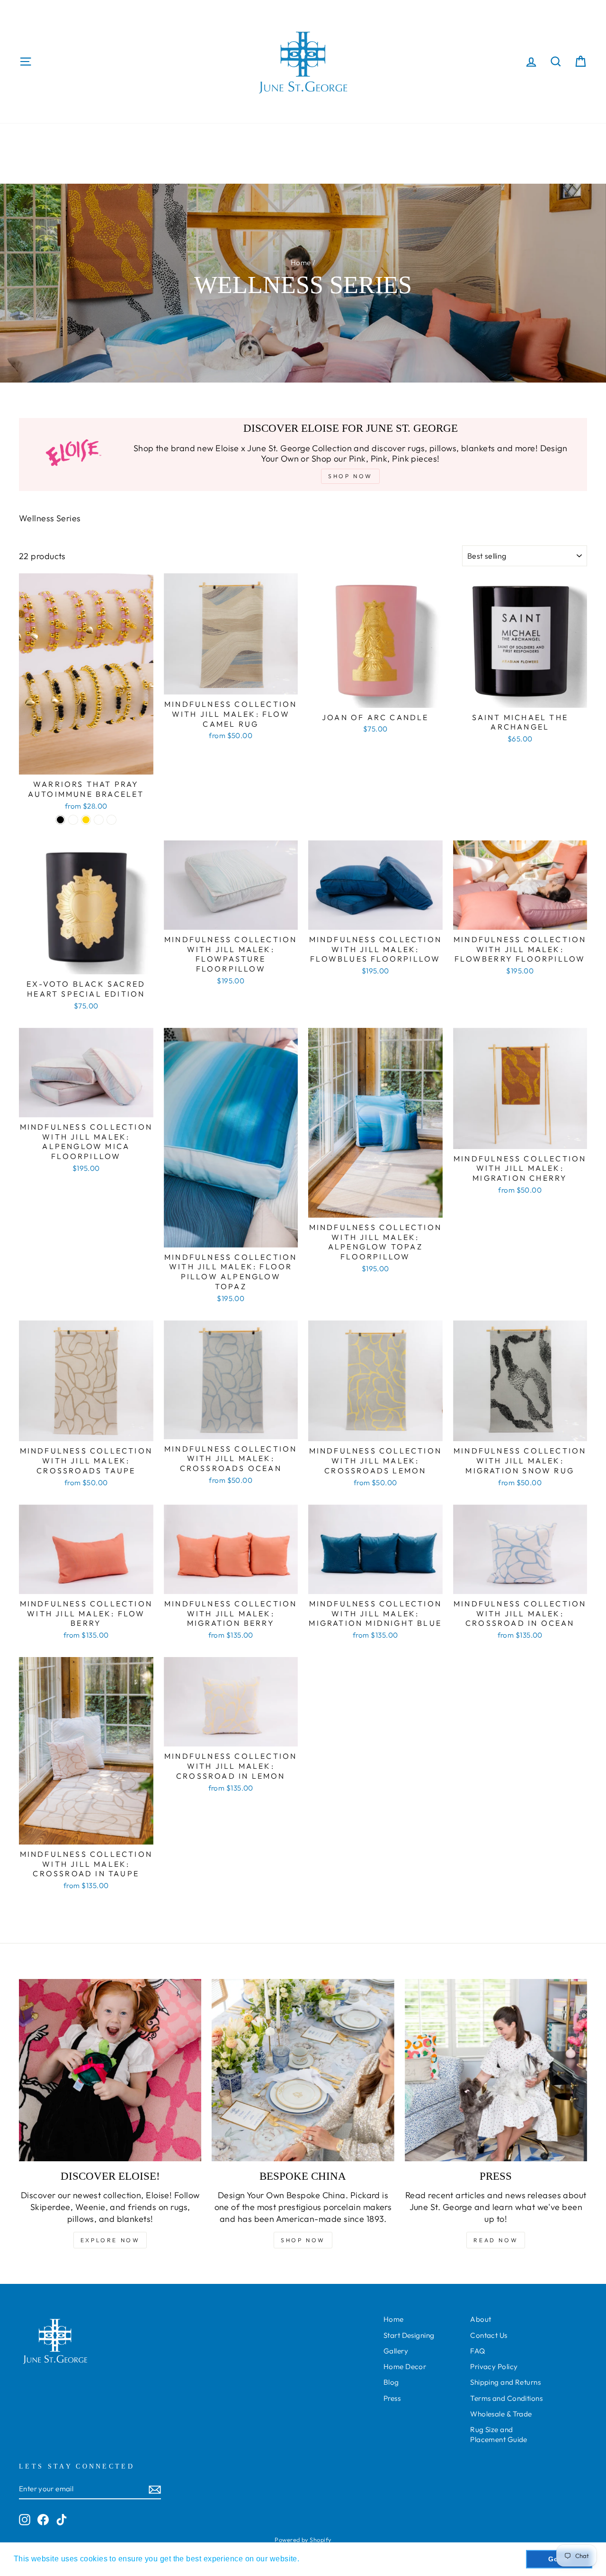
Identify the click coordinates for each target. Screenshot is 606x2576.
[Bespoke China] (303, 2070)
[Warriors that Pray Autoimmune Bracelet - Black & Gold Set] (111, 820)
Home (301, 263)
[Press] (496, 2070)
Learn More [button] (323, 2559)
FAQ (477, 2351)
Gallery (396, 2351)
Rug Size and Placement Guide (499, 2434)
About (481, 2319)
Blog (391, 2382)
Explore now (110, 2240)
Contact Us (489, 2335)
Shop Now (303, 2240)
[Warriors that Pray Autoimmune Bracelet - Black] (60, 820)
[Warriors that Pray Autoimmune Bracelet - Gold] (86, 820)
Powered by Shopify (303, 2540)
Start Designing (409, 2335)
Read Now (496, 2240)
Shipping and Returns (505, 2382)
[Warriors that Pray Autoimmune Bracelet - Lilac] (73, 820)
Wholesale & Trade (501, 2414)
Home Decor (405, 2367)
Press (392, 2398)
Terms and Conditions (506, 2398)
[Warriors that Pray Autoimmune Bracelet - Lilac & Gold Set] (99, 820)
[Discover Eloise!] (110, 2070)
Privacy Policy (494, 2367)
